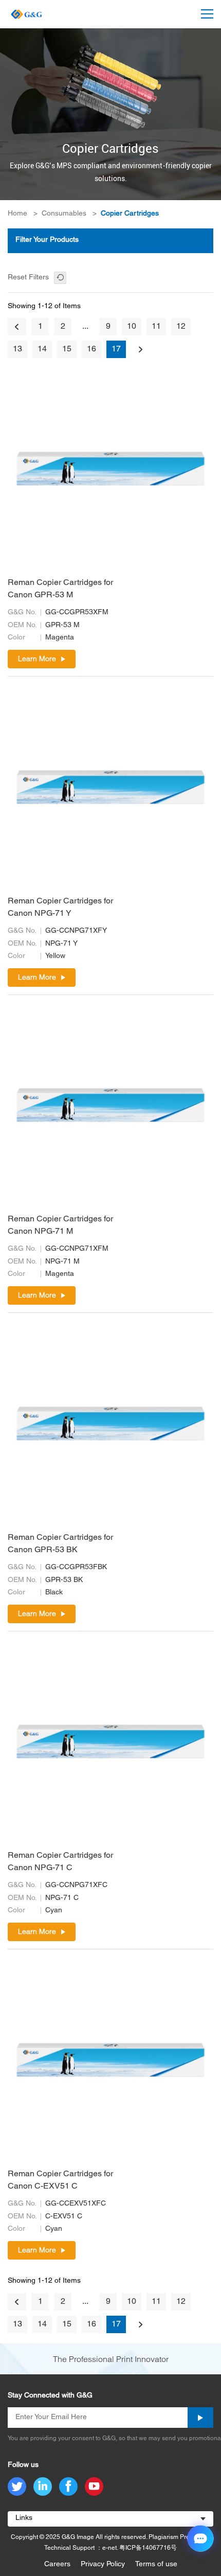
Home (17, 214)
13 (17, 349)
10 (132, 327)
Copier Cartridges (130, 214)
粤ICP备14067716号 (148, 2548)
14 (42, 349)
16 (91, 349)
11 (156, 327)
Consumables (64, 214)
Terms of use (156, 2564)
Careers (57, 2564)
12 (181, 327)
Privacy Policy (103, 2564)
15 (67, 349)
